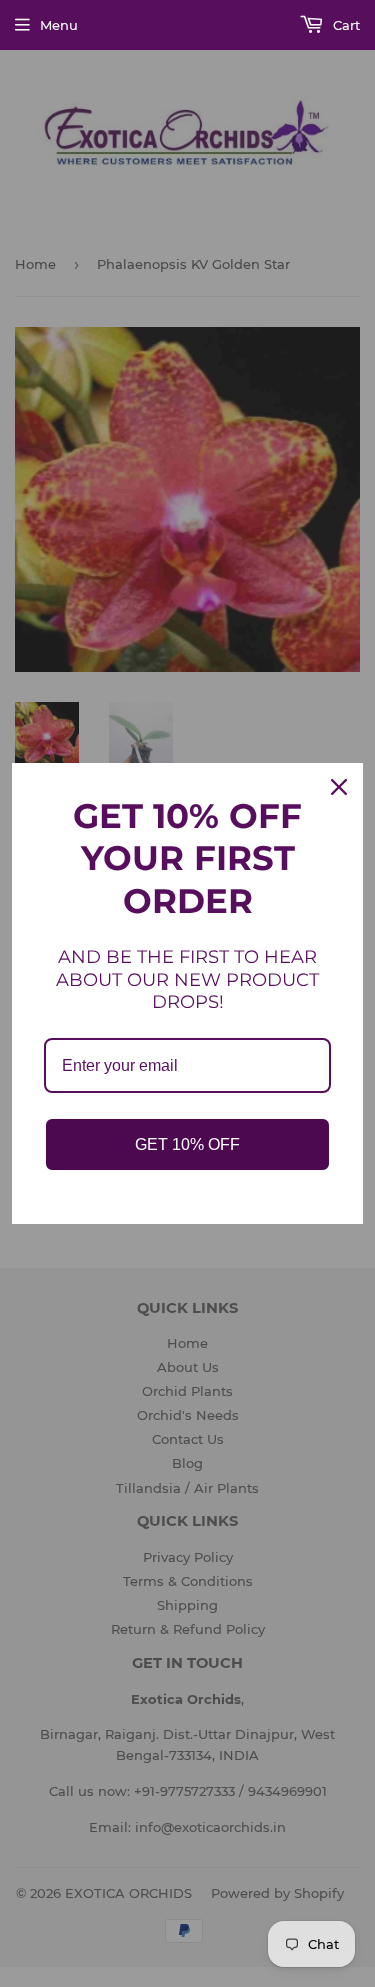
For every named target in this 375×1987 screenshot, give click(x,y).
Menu (59, 25)
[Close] (339, 787)
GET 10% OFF (187, 1144)
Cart (344, 25)
